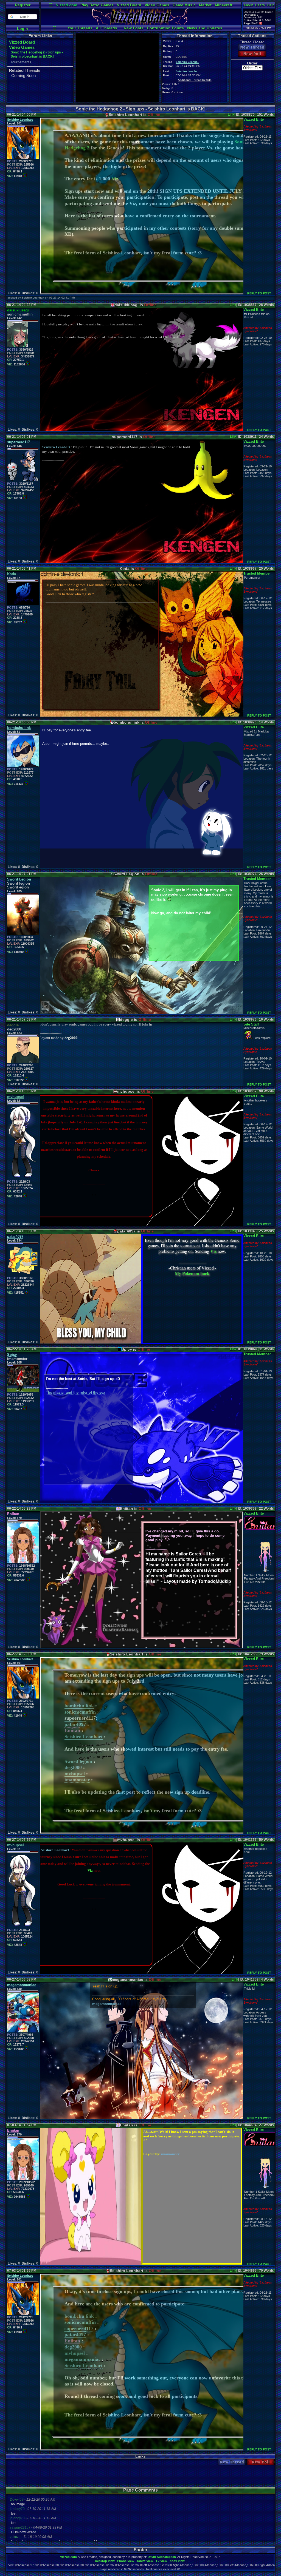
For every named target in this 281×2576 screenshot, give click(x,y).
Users (260, 5)
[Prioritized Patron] (261, 23)
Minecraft (224, 5)
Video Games (157, 5)
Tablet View (145, 2561)
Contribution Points (165, 28)
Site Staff (251, 1024)
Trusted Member (257, 573)
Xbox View (177, 2561)
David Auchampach (162, 2557)
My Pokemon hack (192, 1273)
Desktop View (105, 2561)
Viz (115, 179)
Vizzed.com (67, 5)
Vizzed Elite (254, 119)
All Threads (106, 28)
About (248, 5)
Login (23, 29)
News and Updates (205, 28)
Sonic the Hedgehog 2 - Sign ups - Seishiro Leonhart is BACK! (37, 54)
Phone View (126, 2561)
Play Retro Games (97, 5)
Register (23, 5)
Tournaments (21, 62)
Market (205, 5)
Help (271, 5)
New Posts (134, 28)
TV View (161, 2561)
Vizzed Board (129, 5)
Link (231, 115)
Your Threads (80, 28)
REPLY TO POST (259, 293)
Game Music (184, 5)
